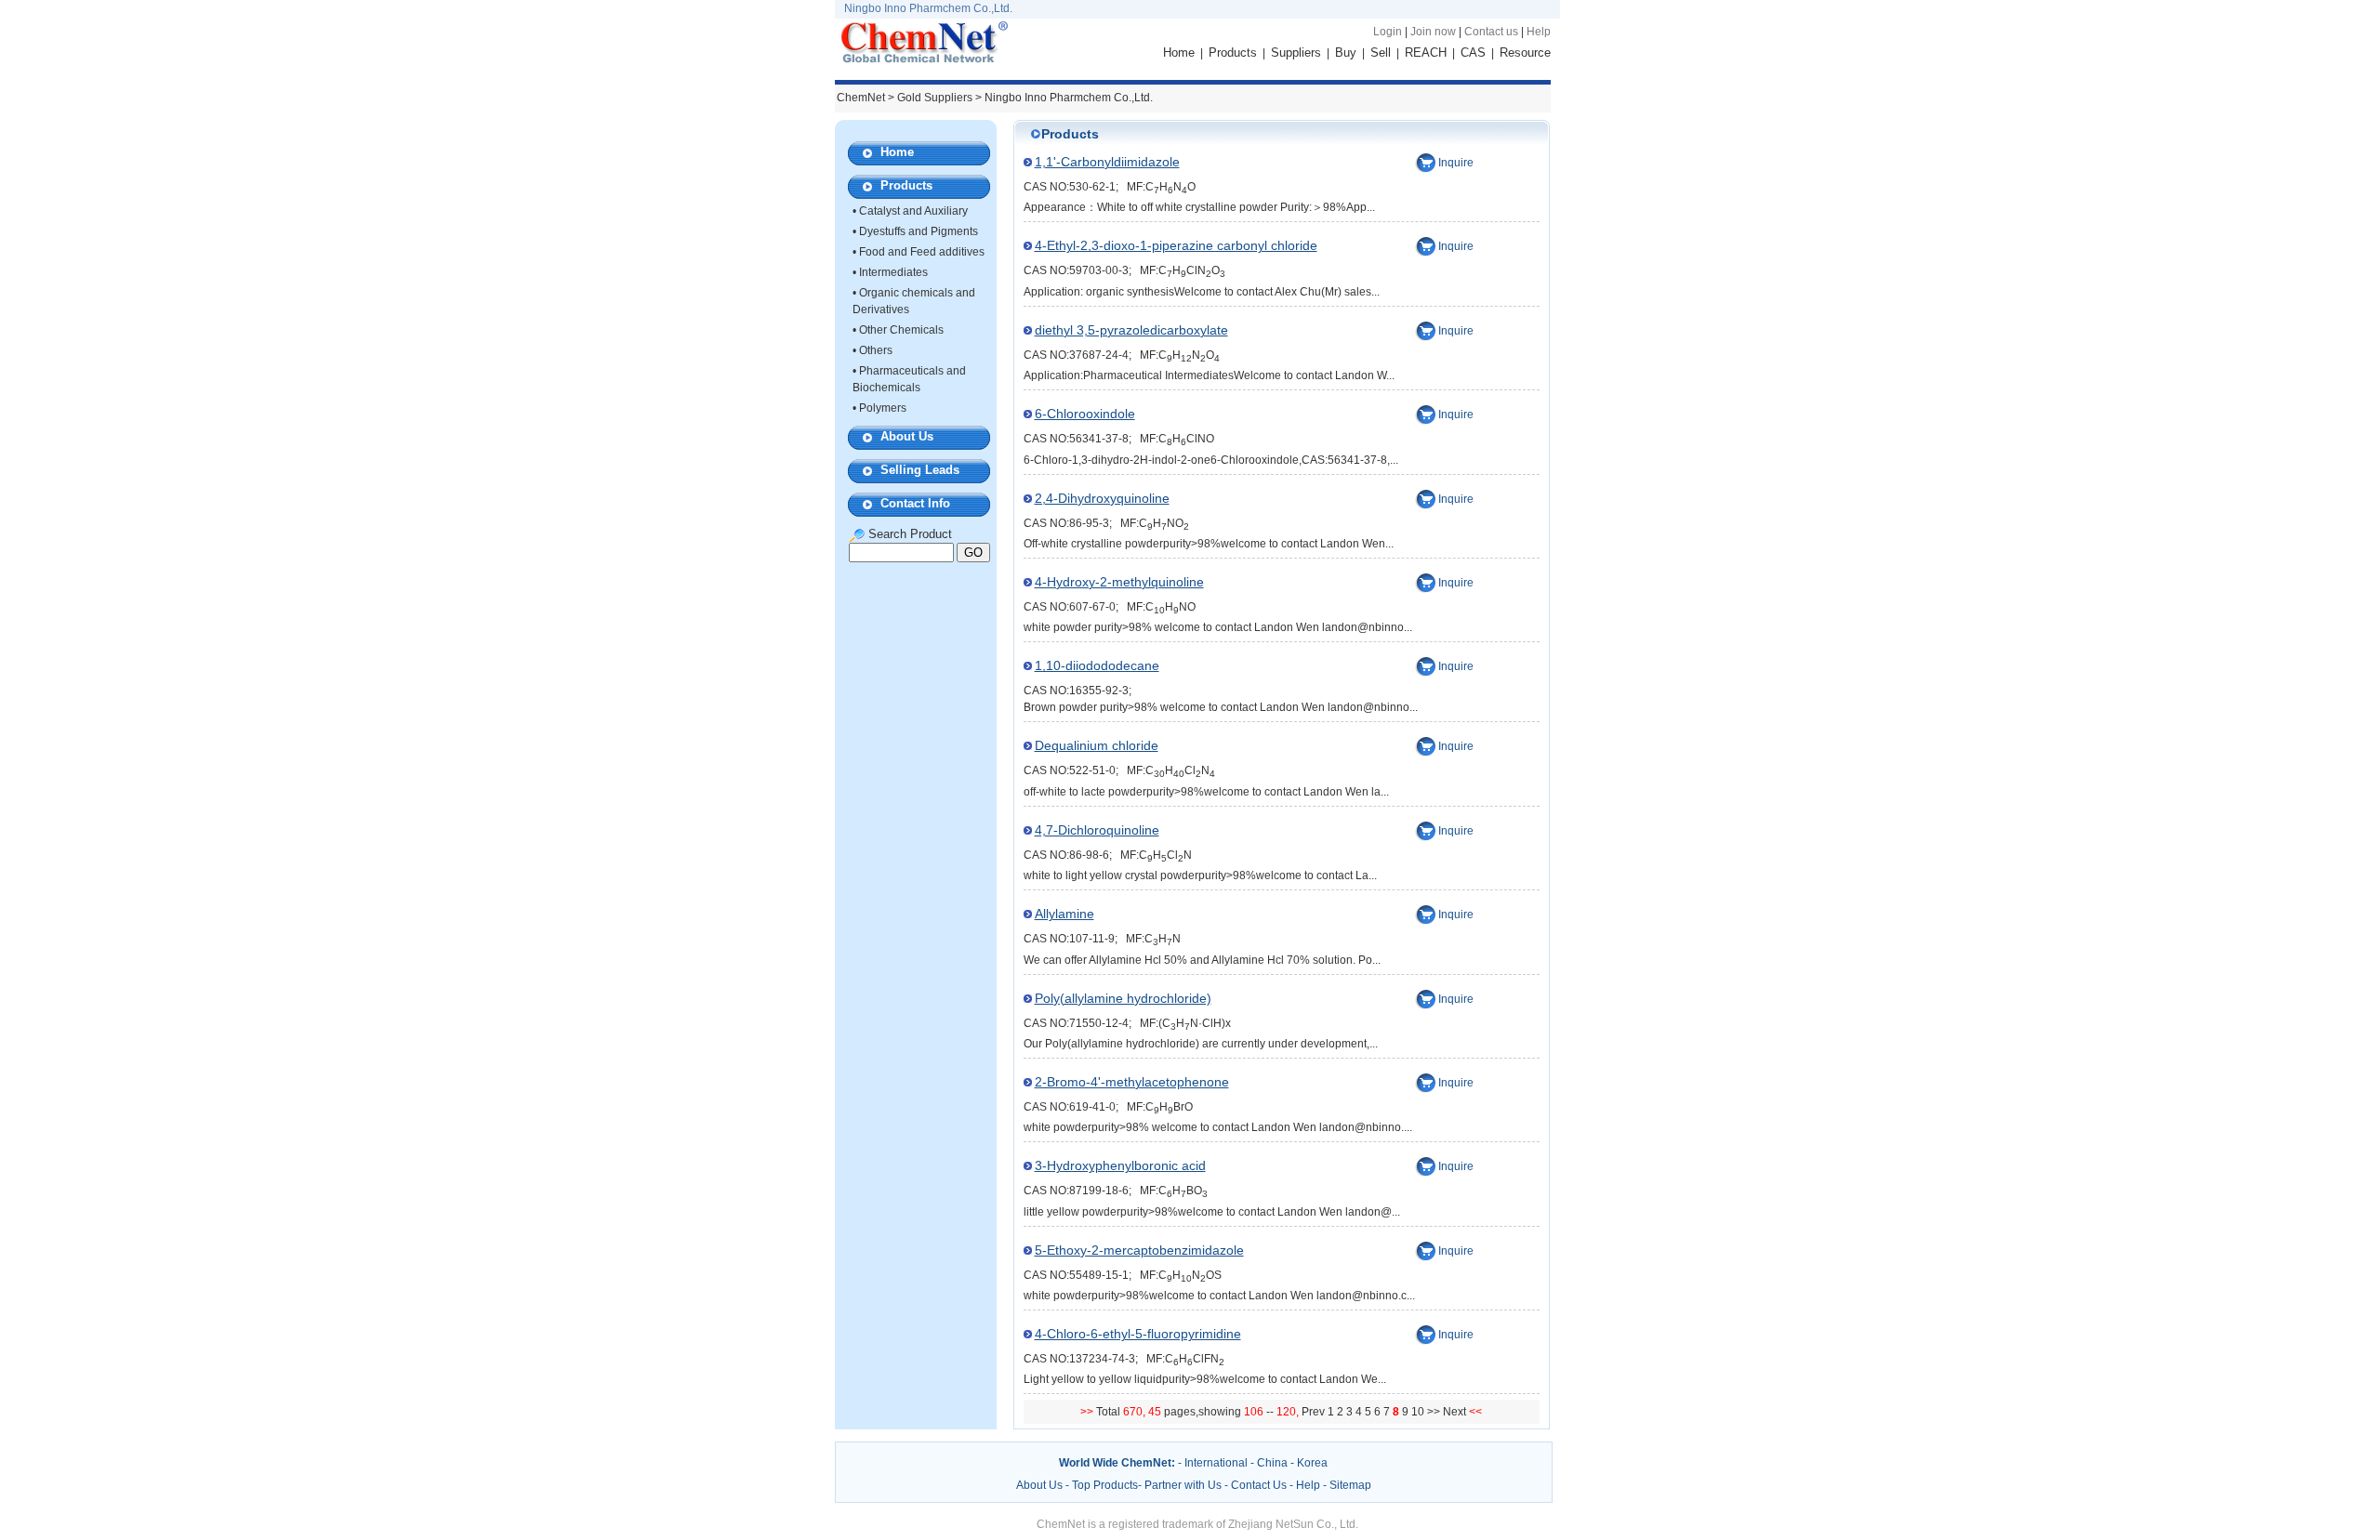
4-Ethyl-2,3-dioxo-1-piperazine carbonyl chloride (1176, 245)
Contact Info (915, 503)
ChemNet (861, 98)
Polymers (883, 408)
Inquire (1456, 163)
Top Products (1105, 1485)
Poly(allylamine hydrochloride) (1123, 998)
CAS (1473, 53)
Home (1179, 53)
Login (1388, 32)
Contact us (1491, 32)
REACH (1426, 53)
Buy (1346, 53)
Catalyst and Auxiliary (913, 211)
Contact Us (1259, 1485)
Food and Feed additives (922, 252)
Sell (1381, 53)
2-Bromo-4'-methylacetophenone (1132, 1082)
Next (1456, 1412)
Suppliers (1296, 53)
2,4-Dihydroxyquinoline (1102, 498)
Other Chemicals (901, 330)
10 (1418, 1412)
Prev (1315, 1412)
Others (876, 350)
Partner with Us (1184, 1485)
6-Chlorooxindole (1085, 414)
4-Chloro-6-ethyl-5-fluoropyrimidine (1138, 1334)
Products (1233, 53)
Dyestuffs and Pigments (919, 231)
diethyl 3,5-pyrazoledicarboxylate (1131, 330)
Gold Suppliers (935, 98)
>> (1435, 1412)
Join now (1433, 32)
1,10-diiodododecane (1097, 665)
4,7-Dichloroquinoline (1097, 830)
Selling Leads (920, 470)
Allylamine (1064, 914)
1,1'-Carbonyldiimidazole (1107, 162)
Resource (1525, 53)
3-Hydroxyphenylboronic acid (1120, 1165)
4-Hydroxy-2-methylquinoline (1119, 582)
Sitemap (1350, 1485)
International (1216, 1463)
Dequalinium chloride (1097, 745)
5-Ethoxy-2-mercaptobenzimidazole (1139, 1250)
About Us (907, 436)
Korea (1312, 1463)
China (1272, 1463)
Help (1539, 32)
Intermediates (893, 272)
